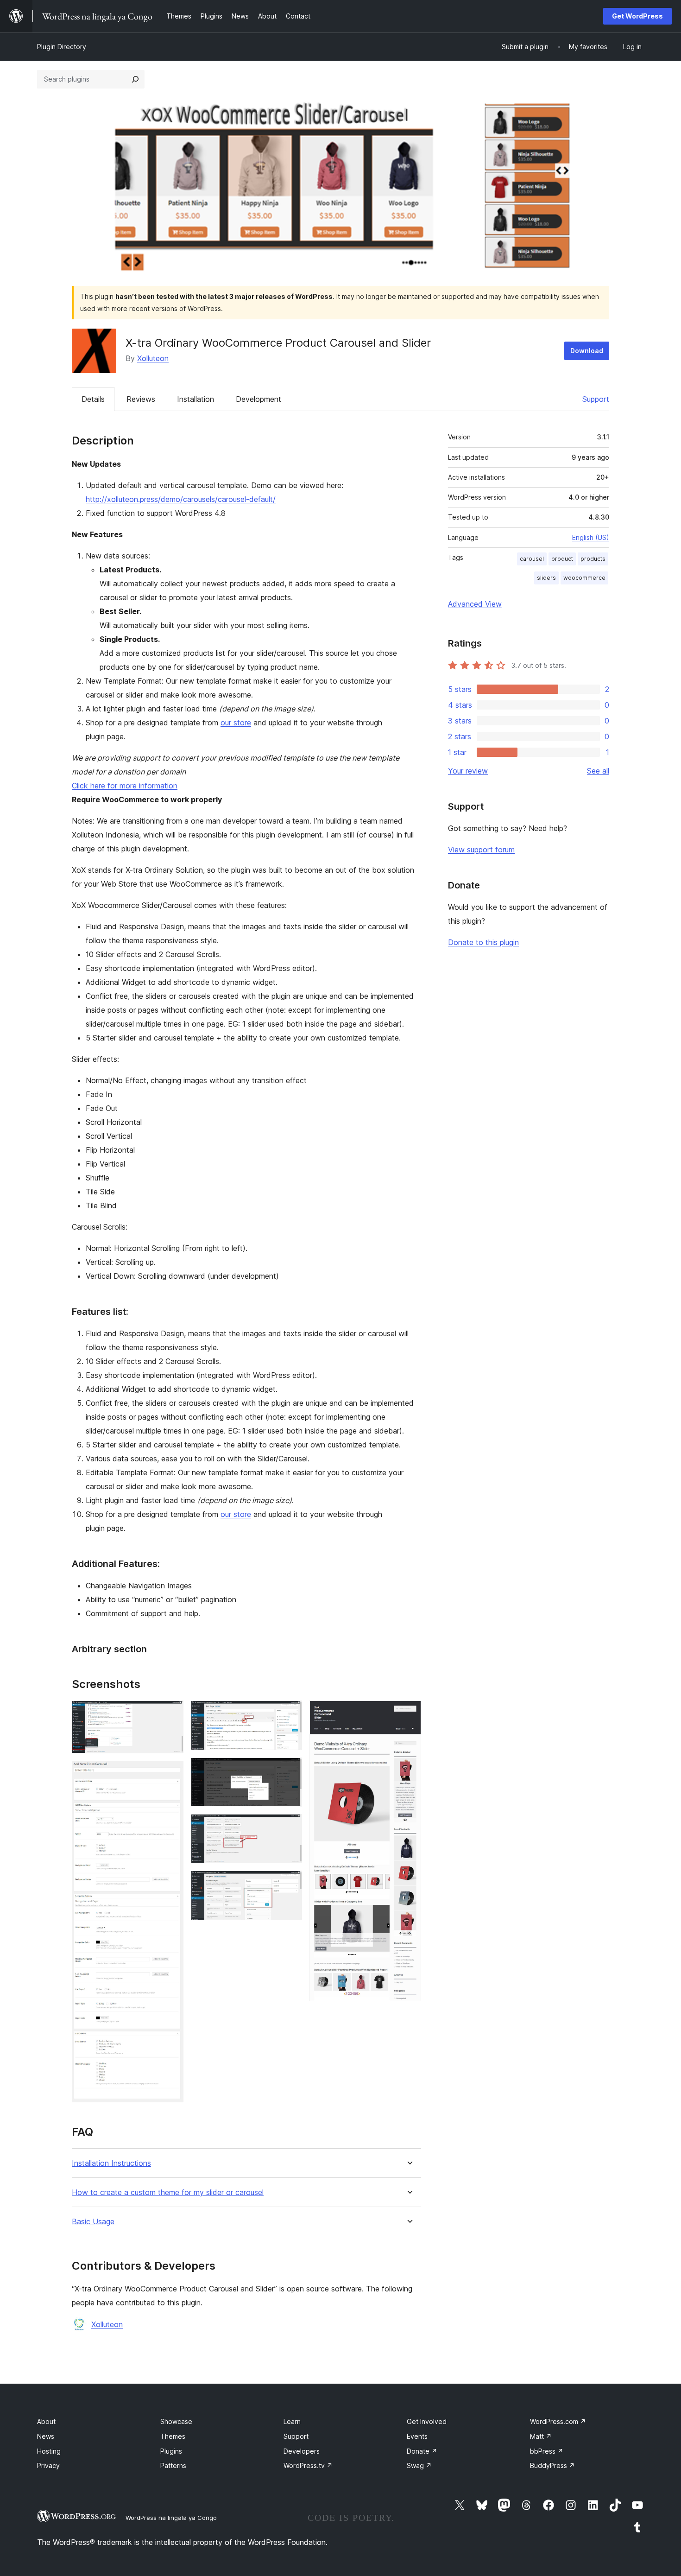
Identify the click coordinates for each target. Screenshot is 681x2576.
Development (259, 399)
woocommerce (584, 578)
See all (598, 771)
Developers (302, 2451)
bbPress (547, 2451)
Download (587, 351)
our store (236, 723)
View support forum (481, 850)
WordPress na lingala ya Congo (171, 2518)
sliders (546, 578)
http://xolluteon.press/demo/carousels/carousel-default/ (181, 499)
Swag (419, 2465)
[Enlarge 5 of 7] (290, 1827)
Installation (195, 399)
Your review (468, 771)
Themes (173, 2436)
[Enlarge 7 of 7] (409, 1713)
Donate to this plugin (483, 942)
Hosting (49, 2451)
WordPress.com (558, 2421)
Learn (292, 2421)
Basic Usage (93, 2222)
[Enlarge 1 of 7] (171, 1713)
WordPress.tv (308, 2465)
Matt (541, 2436)
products (593, 559)
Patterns (173, 2465)
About (46, 2421)
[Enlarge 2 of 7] (171, 1773)
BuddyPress (552, 2465)
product (562, 559)
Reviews (141, 399)
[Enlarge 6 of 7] (290, 1883)
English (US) (591, 537)
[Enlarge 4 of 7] (290, 1770)
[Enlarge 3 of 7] (290, 1713)
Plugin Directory (62, 47)
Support (596, 399)
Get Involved (427, 2421)
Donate (422, 2451)
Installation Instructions (111, 2163)
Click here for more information (125, 786)
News (46, 2436)
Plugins (171, 2451)
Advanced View (475, 604)
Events (417, 2436)
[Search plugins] (135, 79)
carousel (532, 559)
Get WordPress (637, 16)
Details (93, 399)
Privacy (48, 2465)
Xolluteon (153, 358)
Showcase (176, 2421)
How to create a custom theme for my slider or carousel (168, 2192)
